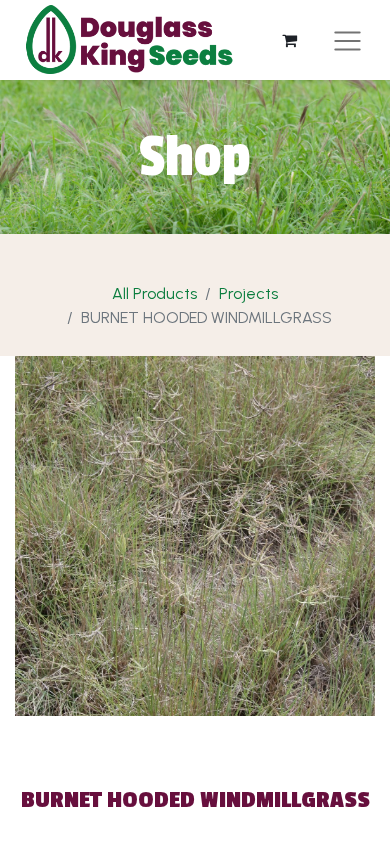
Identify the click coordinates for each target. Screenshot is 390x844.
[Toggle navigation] (347, 40)
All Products (154, 293)
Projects (248, 293)
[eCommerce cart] (289, 40)
